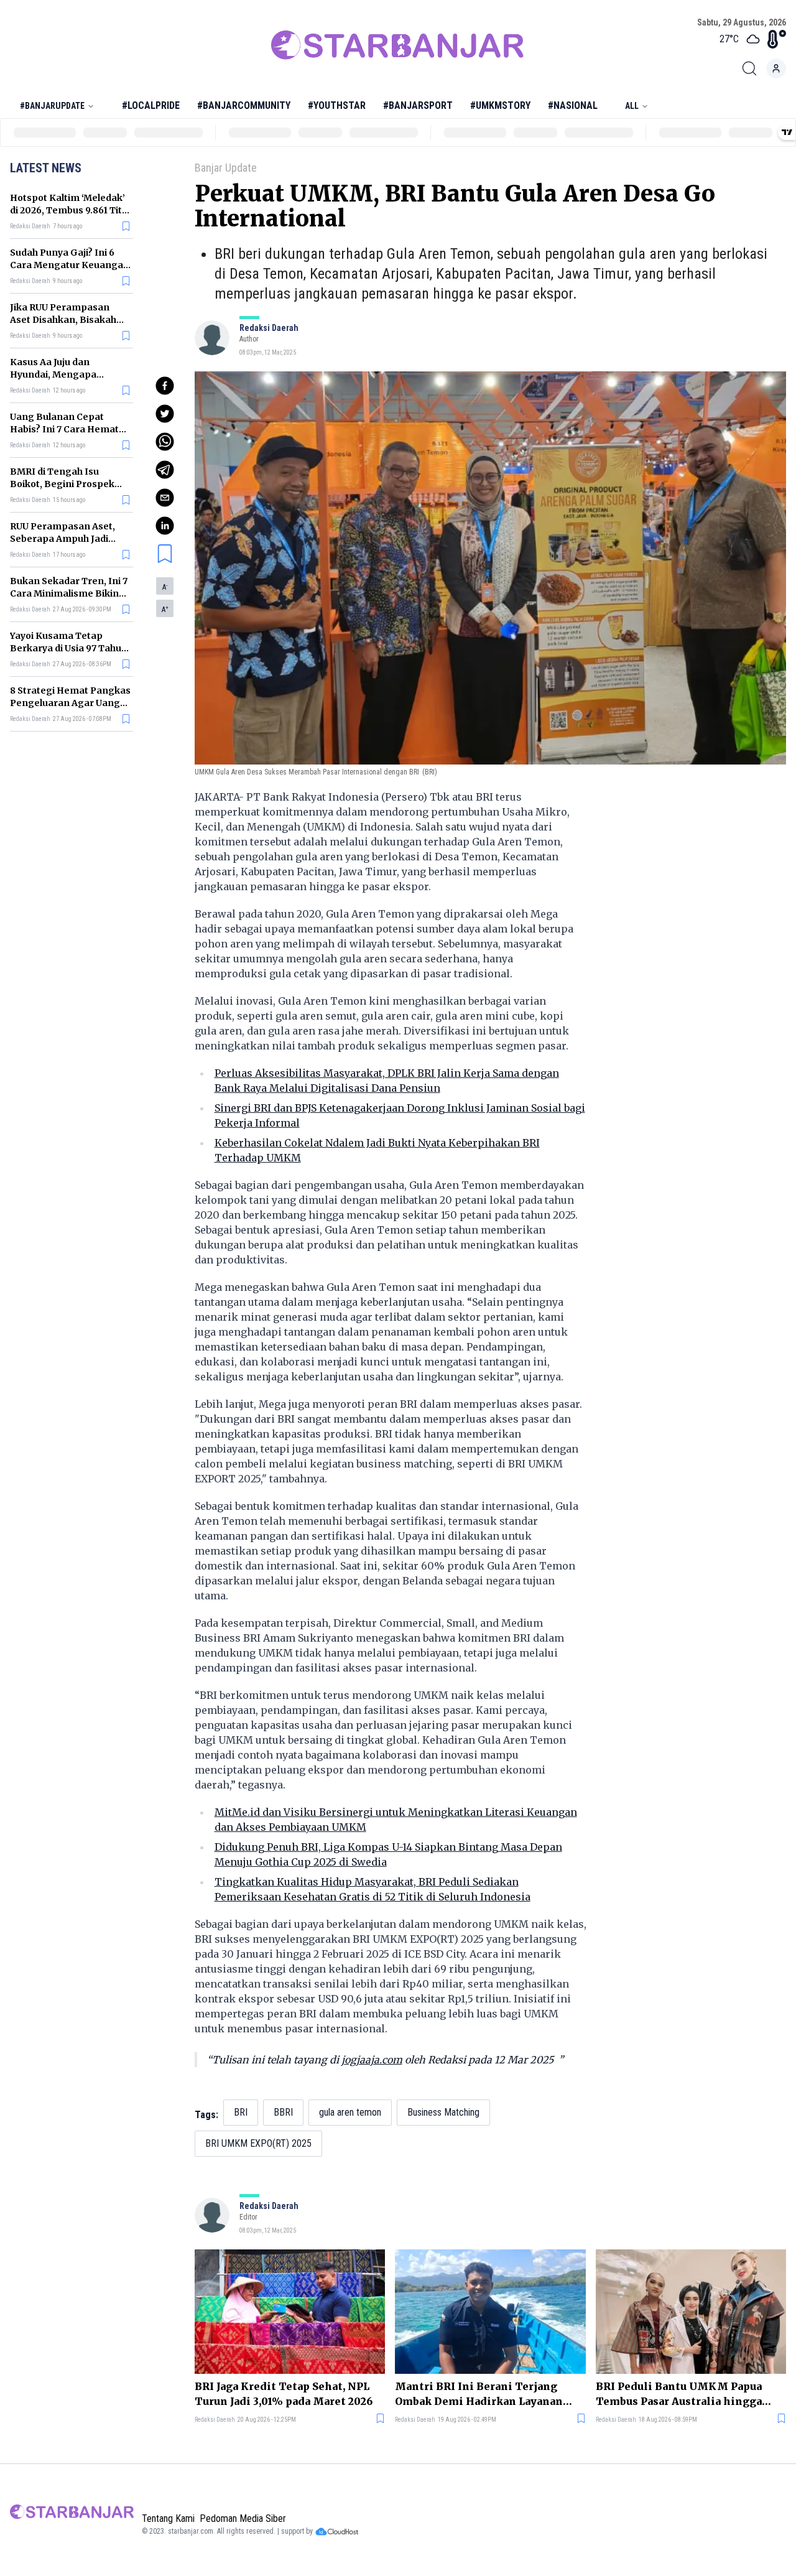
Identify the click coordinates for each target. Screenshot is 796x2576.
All (632, 106)
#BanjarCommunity (244, 105)
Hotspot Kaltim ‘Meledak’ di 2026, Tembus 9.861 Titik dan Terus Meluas (70, 210)
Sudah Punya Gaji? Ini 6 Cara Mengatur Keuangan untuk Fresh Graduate (70, 265)
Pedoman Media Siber (243, 2518)
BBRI (283, 2112)
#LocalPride (151, 105)
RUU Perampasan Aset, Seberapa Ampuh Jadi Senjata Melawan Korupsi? (70, 539)
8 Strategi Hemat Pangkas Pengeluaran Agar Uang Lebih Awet (70, 703)
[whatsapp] (165, 442)
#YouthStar (337, 105)
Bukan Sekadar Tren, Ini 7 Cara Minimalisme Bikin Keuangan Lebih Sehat (69, 593)
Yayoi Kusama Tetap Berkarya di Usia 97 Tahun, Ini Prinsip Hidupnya (70, 648)
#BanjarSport (418, 105)
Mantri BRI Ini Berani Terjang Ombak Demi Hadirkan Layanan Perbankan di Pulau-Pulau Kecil (479, 2394)
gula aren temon (350, 2112)
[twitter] (165, 414)
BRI (241, 2112)
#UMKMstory (500, 105)
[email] (165, 498)
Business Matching (443, 2112)
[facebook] (165, 386)
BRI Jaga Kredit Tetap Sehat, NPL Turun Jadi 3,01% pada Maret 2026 (284, 2394)
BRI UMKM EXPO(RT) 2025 (258, 2143)
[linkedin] (165, 526)
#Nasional (573, 105)
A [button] (165, 587)
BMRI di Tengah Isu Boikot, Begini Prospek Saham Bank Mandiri (62, 484)
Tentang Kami (168, 2518)
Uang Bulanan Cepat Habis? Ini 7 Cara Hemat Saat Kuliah (64, 429)
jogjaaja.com (372, 2060)
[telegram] (165, 470)
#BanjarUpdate (52, 106)
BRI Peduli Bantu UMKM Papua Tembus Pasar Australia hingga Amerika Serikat (679, 2394)
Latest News (46, 168)
